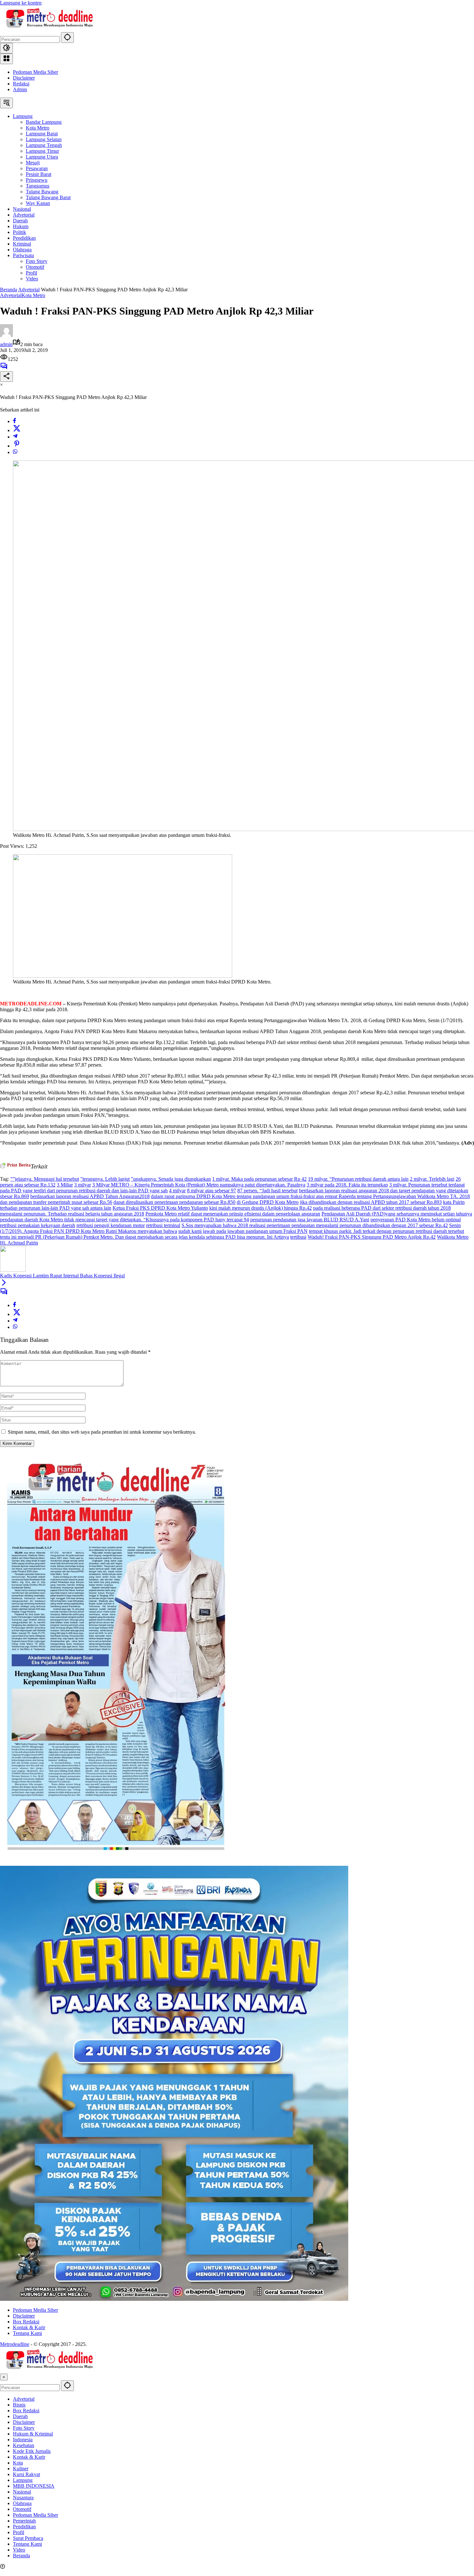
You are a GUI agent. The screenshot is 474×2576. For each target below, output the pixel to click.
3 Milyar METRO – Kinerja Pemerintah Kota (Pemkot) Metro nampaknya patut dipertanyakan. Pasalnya (199, 1185)
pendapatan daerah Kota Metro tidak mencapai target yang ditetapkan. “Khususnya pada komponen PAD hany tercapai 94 (124, 1220)
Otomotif (22, 2509)
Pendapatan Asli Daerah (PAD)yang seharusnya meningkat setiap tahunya (397, 1214)
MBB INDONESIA (34, 2486)
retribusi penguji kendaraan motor (111, 1225)
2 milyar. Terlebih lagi (432, 1179)
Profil (19, 2532)
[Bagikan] (6, 377)
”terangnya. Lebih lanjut (105, 1179)
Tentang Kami (27, 2333)
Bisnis (19, 2405)
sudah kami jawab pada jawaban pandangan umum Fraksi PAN (243, 1231)
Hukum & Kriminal (33, 2434)
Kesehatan (24, 2445)
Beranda (21, 2556)
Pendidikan (24, 2527)
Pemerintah (24, 2521)
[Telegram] (15, 437)
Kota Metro (33, 295)
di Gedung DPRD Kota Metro (268, 1202)
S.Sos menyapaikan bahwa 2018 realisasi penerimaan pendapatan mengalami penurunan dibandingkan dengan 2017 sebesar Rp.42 (315, 1225)
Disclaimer (24, 78)
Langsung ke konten (21, 3)
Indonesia (23, 2440)
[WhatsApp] (15, 452)
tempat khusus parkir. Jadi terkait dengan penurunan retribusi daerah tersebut (386, 1231)
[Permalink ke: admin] (6, 335)
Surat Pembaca (28, 2538)
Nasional (22, 2492)
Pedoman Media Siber (35, 72)
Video (19, 2550)
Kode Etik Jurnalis (32, 2451)
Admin (20, 89)
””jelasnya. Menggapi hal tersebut (45, 1179)
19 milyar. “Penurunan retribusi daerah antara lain (358, 1179)
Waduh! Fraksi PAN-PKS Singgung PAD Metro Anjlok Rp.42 (372, 1237)
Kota (18, 2463)
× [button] (4, 2377)
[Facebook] (15, 421)
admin (6, 344)
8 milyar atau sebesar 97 (212, 1191)
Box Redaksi (26, 2322)
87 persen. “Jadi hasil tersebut (267, 1191)
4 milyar (177, 1191)
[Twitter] (17, 430)
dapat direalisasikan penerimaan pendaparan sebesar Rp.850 (174, 1202)
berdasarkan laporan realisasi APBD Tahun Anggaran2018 (90, 1196)
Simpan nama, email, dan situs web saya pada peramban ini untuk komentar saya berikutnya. (102, 1432)
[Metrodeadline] (48, 29)
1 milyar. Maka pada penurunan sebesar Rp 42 (259, 1179)
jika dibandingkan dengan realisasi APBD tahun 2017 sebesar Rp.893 (371, 1202)
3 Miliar (65, 1185)
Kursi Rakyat (26, 2474)
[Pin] (17, 446)
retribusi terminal (163, 1225)
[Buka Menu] (6, 59)
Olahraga (22, 2503)
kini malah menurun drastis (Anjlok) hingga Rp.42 (261, 1208)
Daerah (20, 2416)
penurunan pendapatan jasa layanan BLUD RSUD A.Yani (310, 1220)
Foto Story (24, 2428)
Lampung (23, 2480)
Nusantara (23, 2498)
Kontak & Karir (29, 2327)
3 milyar (83, 1185)
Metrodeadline (15, 2344)
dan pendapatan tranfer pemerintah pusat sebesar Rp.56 (56, 1202)
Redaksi (21, 84)
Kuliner (21, 2469)
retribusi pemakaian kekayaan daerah (38, 1225)
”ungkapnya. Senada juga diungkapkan (171, 1179)
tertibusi (298, 1237)
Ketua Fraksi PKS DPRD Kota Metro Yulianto (160, 1208)
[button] (67, 38)
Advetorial (11, 295)
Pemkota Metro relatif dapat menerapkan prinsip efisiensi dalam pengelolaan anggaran (233, 1214)
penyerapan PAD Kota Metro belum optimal (416, 1220)
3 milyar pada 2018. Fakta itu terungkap (347, 1185)
